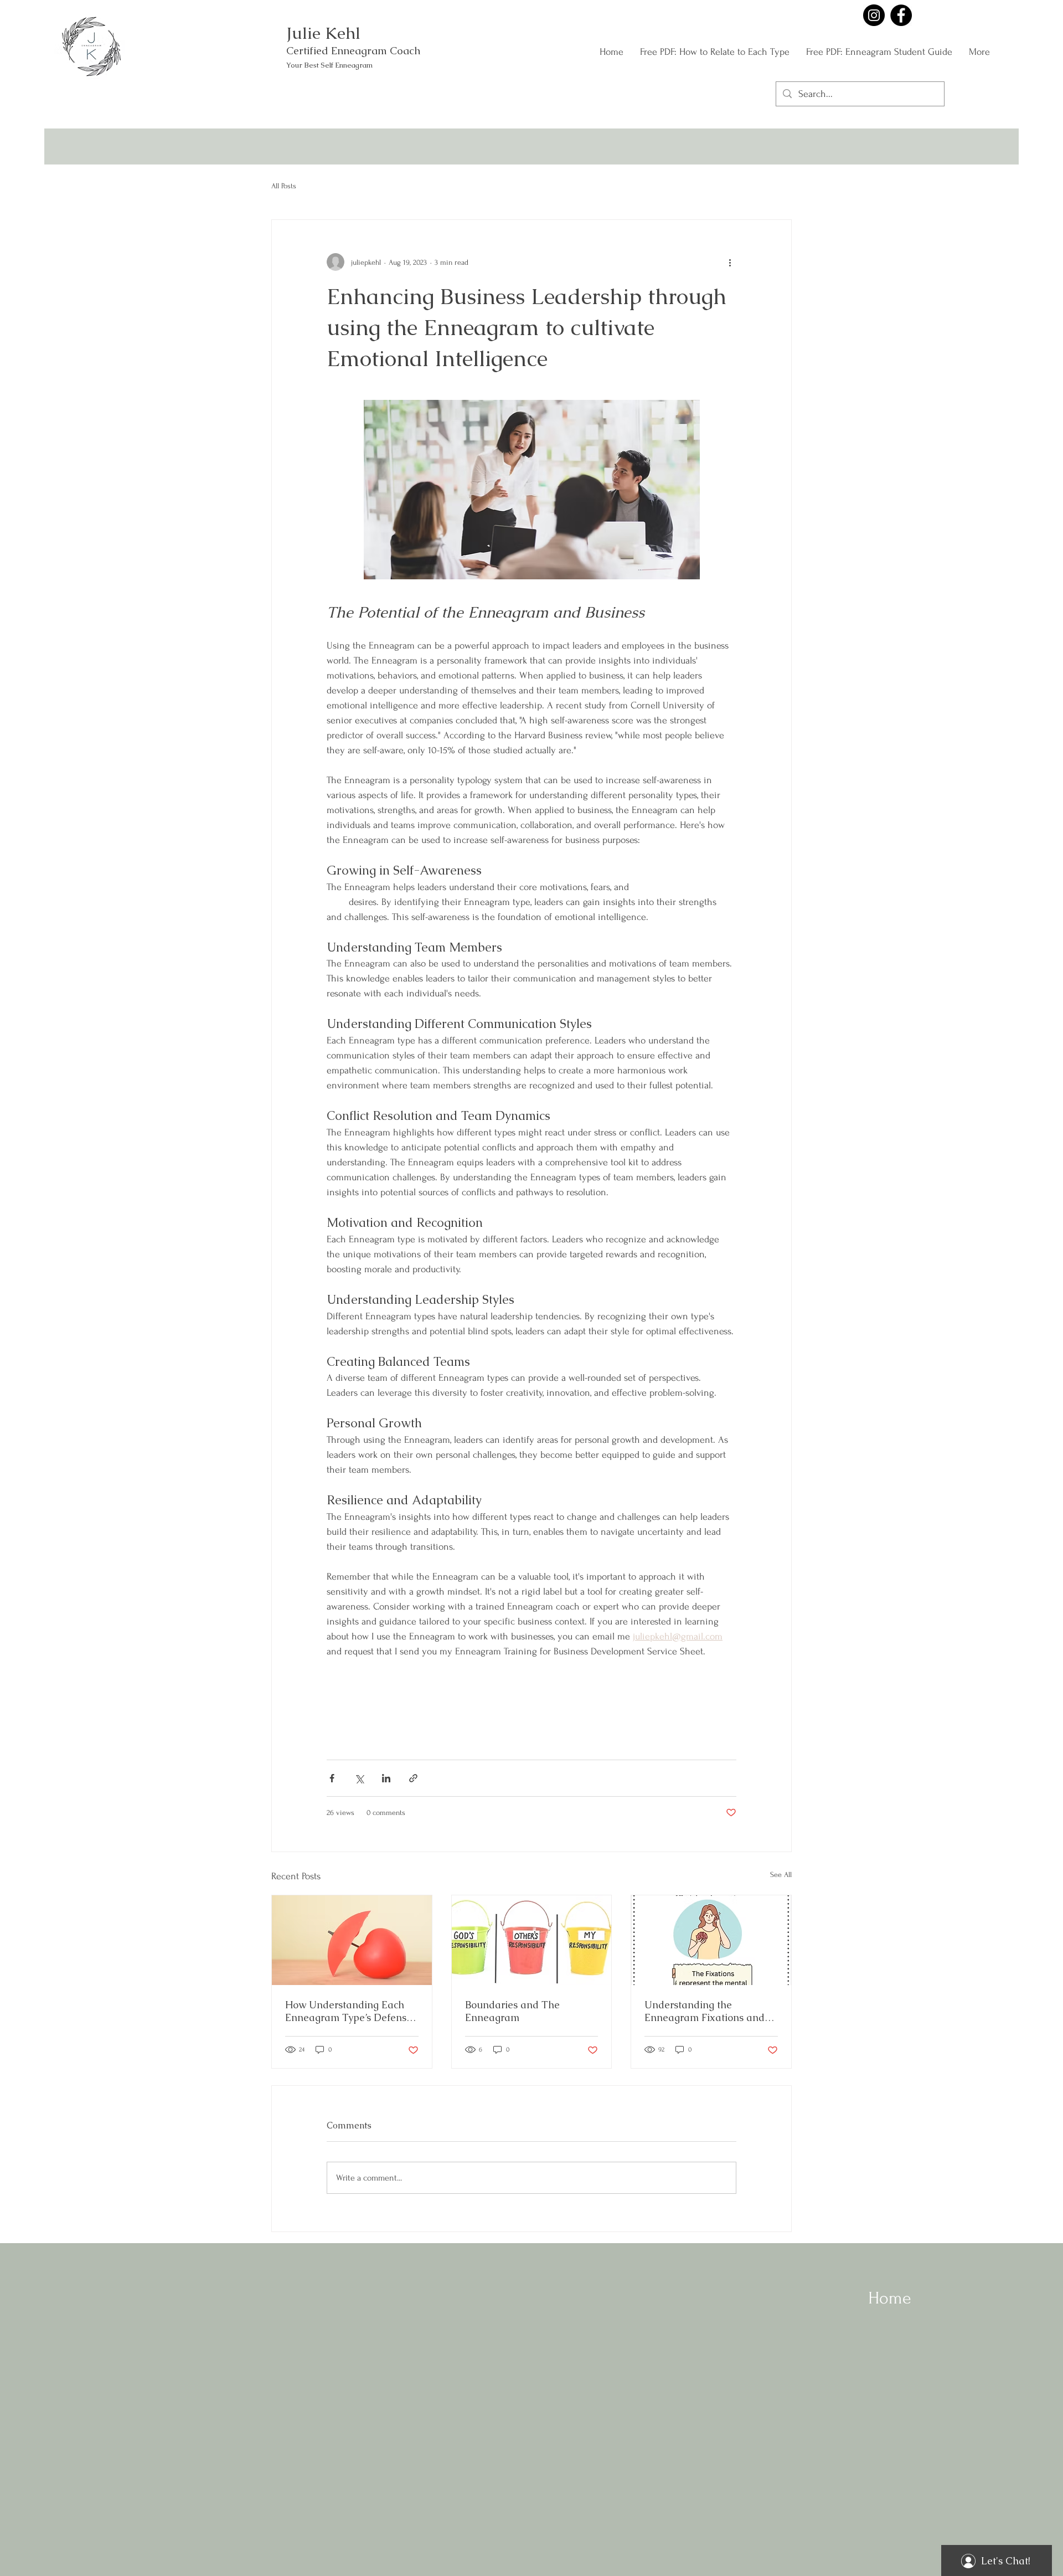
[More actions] (730, 262)
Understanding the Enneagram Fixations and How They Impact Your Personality (705, 2011)
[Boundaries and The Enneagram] (532, 1940)
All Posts (284, 186)
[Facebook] (901, 15)
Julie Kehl (323, 33)
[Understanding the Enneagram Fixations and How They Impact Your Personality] (711, 1940)
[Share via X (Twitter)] (359, 1778)
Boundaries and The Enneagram (512, 2011)
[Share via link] (413, 1778)
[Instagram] (874, 15)
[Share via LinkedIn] (386, 1778)
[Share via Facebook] (332, 1778)
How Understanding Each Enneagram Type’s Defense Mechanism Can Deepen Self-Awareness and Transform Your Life (349, 2011)
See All (781, 1875)
